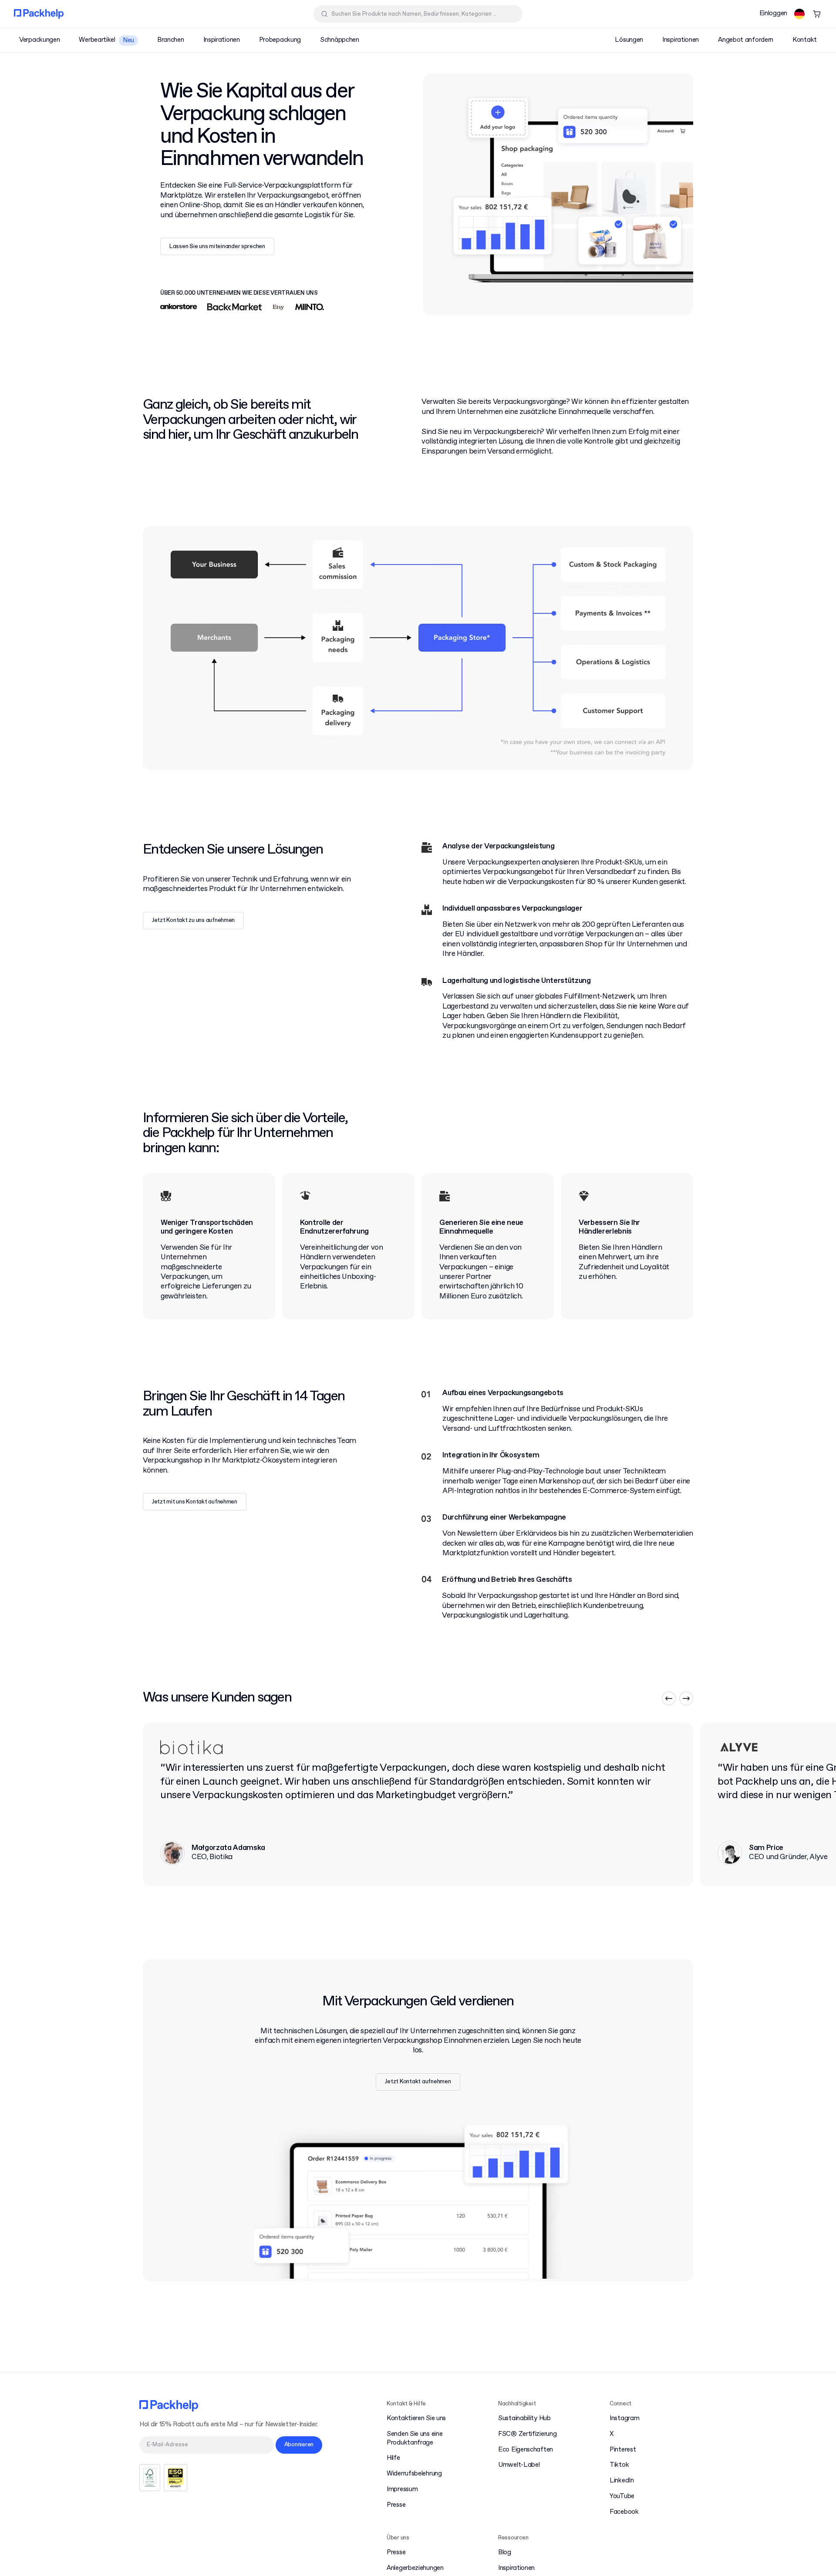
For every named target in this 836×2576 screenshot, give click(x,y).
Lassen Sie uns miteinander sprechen (217, 247)
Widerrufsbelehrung (414, 2474)
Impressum (402, 2490)
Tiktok (619, 2465)
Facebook (624, 2512)
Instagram (624, 2419)
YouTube (622, 2497)
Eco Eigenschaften (526, 2450)
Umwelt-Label (519, 2465)
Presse (396, 2505)
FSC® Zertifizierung (527, 2434)
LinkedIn (622, 2481)
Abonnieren (299, 2445)
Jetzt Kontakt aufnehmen (418, 2082)
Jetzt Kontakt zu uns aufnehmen (193, 920)
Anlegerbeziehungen (415, 2568)
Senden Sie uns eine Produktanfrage (415, 2439)
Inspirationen (516, 2568)
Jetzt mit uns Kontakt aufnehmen (195, 1502)
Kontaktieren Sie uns (416, 2419)
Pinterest (623, 2450)
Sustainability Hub (524, 2419)
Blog (505, 2553)
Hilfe (393, 2458)
